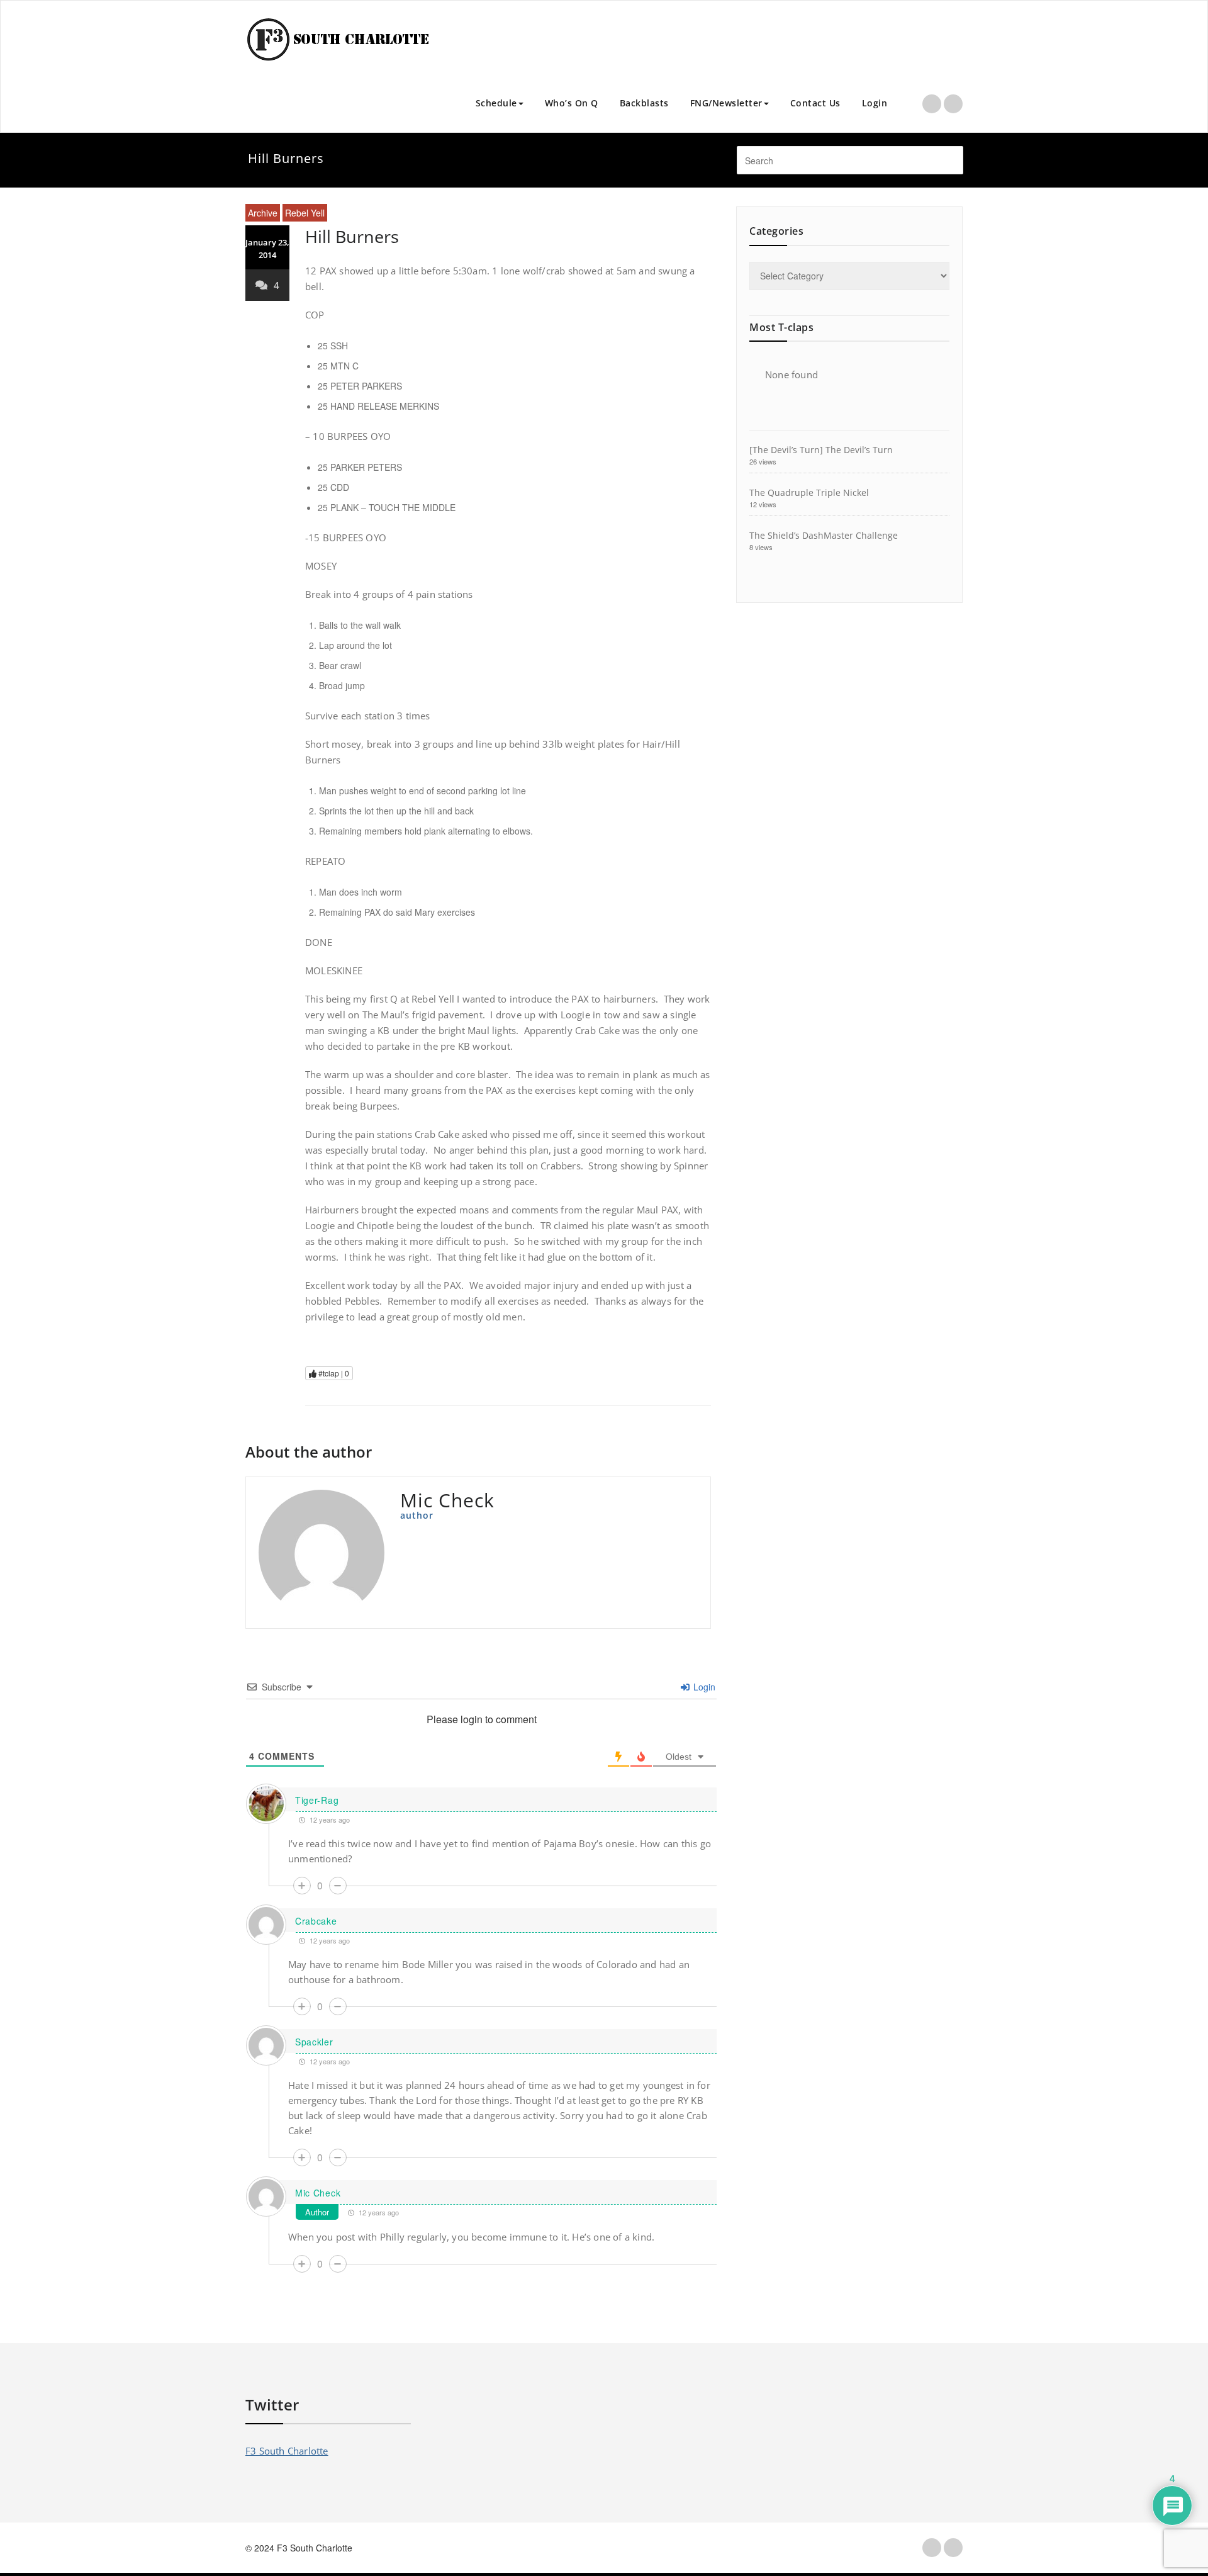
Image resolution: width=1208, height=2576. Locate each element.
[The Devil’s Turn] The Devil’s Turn (821, 450)
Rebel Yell (305, 213)
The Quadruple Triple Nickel (809, 492)
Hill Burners (352, 236)
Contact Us (815, 103)
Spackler (314, 2042)
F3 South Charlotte (287, 2451)
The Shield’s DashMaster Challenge (824, 535)
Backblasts (644, 103)
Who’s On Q (572, 103)
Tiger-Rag (317, 1800)
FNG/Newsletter (726, 103)
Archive (263, 213)
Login (875, 103)
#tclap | (333, 1373)
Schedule (496, 103)
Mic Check (318, 2193)
